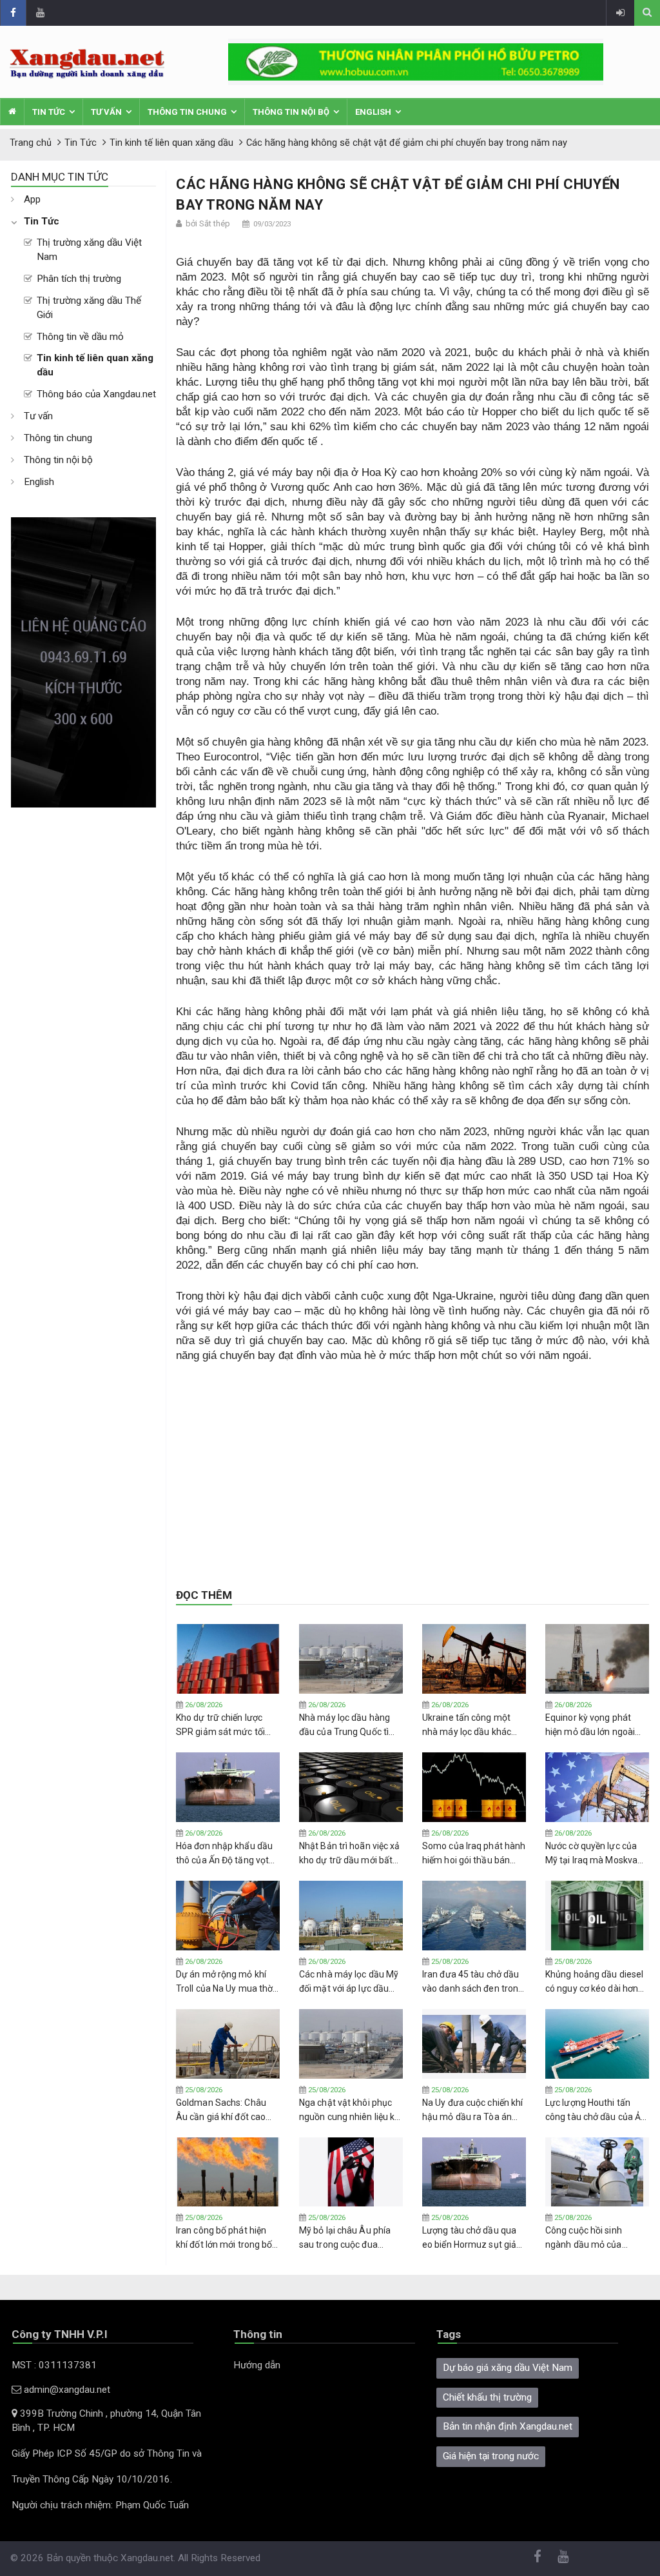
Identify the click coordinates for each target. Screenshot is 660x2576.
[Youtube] (40, 13)
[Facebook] (13, 13)
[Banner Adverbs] (83, 662)
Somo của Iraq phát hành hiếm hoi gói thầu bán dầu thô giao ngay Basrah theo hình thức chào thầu (474, 1854)
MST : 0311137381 (54, 2365)
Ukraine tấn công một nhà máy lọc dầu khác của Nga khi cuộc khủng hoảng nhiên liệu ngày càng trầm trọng (470, 1725)
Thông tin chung (187, 112)
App (32, 199)
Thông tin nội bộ (291, 112)
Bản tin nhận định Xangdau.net (508, 2426)
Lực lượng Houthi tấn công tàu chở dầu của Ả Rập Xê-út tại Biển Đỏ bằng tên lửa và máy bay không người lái (596, 2110)
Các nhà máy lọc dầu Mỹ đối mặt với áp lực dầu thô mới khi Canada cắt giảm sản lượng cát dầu (349, 1982)
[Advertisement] (83, 1001)
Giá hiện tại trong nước (491, 2456)
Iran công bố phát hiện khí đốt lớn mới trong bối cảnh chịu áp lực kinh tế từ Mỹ (225, 2238)
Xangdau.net (147, 2558)
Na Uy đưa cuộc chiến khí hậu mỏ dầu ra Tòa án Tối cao (472, 2110)
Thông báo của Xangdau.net (96, 394)
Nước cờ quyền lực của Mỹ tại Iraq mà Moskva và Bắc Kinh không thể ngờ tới (591, 1854)
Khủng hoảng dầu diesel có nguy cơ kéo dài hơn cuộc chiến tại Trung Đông (594, 1982)
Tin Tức (49, 112)
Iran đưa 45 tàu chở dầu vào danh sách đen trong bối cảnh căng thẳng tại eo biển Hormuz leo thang (473, 1982)
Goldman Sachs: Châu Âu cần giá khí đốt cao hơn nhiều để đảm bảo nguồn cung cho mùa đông (221, 2110)
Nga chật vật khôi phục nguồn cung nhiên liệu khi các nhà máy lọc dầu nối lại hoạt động (351, 2110)
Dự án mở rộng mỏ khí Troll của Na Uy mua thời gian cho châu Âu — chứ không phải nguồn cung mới (225, 1982)
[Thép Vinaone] (416, 61)
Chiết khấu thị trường (487, 2397)
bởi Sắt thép (208, 223)
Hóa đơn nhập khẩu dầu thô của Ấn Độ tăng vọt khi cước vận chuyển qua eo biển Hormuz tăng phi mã (226, 1854)
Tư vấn (106, 112)
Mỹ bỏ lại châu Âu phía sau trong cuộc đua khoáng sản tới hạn (345, 2238)
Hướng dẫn (257, 2365)
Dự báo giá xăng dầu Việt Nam (508, 2368)
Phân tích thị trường (79, 279)
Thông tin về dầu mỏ (80, 337)
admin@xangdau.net (66, 2390)
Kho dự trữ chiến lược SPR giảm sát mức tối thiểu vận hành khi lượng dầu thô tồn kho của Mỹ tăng (226, 1725)
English (373, 112)
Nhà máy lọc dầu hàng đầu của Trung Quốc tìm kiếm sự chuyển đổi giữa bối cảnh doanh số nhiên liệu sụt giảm (349, 1725)
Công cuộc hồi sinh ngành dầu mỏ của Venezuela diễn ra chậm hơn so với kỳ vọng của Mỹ (595, 2238)
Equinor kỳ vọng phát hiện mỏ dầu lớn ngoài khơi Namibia (590, 1725)
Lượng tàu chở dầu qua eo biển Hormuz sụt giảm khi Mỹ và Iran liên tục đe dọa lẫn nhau (473, 2238)
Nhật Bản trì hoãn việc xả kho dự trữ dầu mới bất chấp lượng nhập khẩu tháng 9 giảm (350, 1854)
